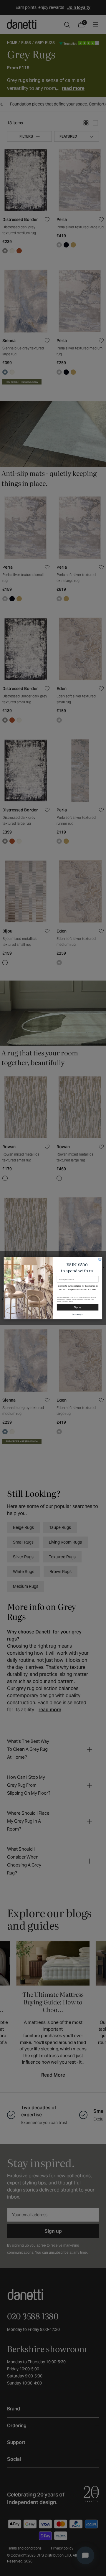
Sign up (77, 1307)
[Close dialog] (100, 1259)
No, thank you (78, 1314)
